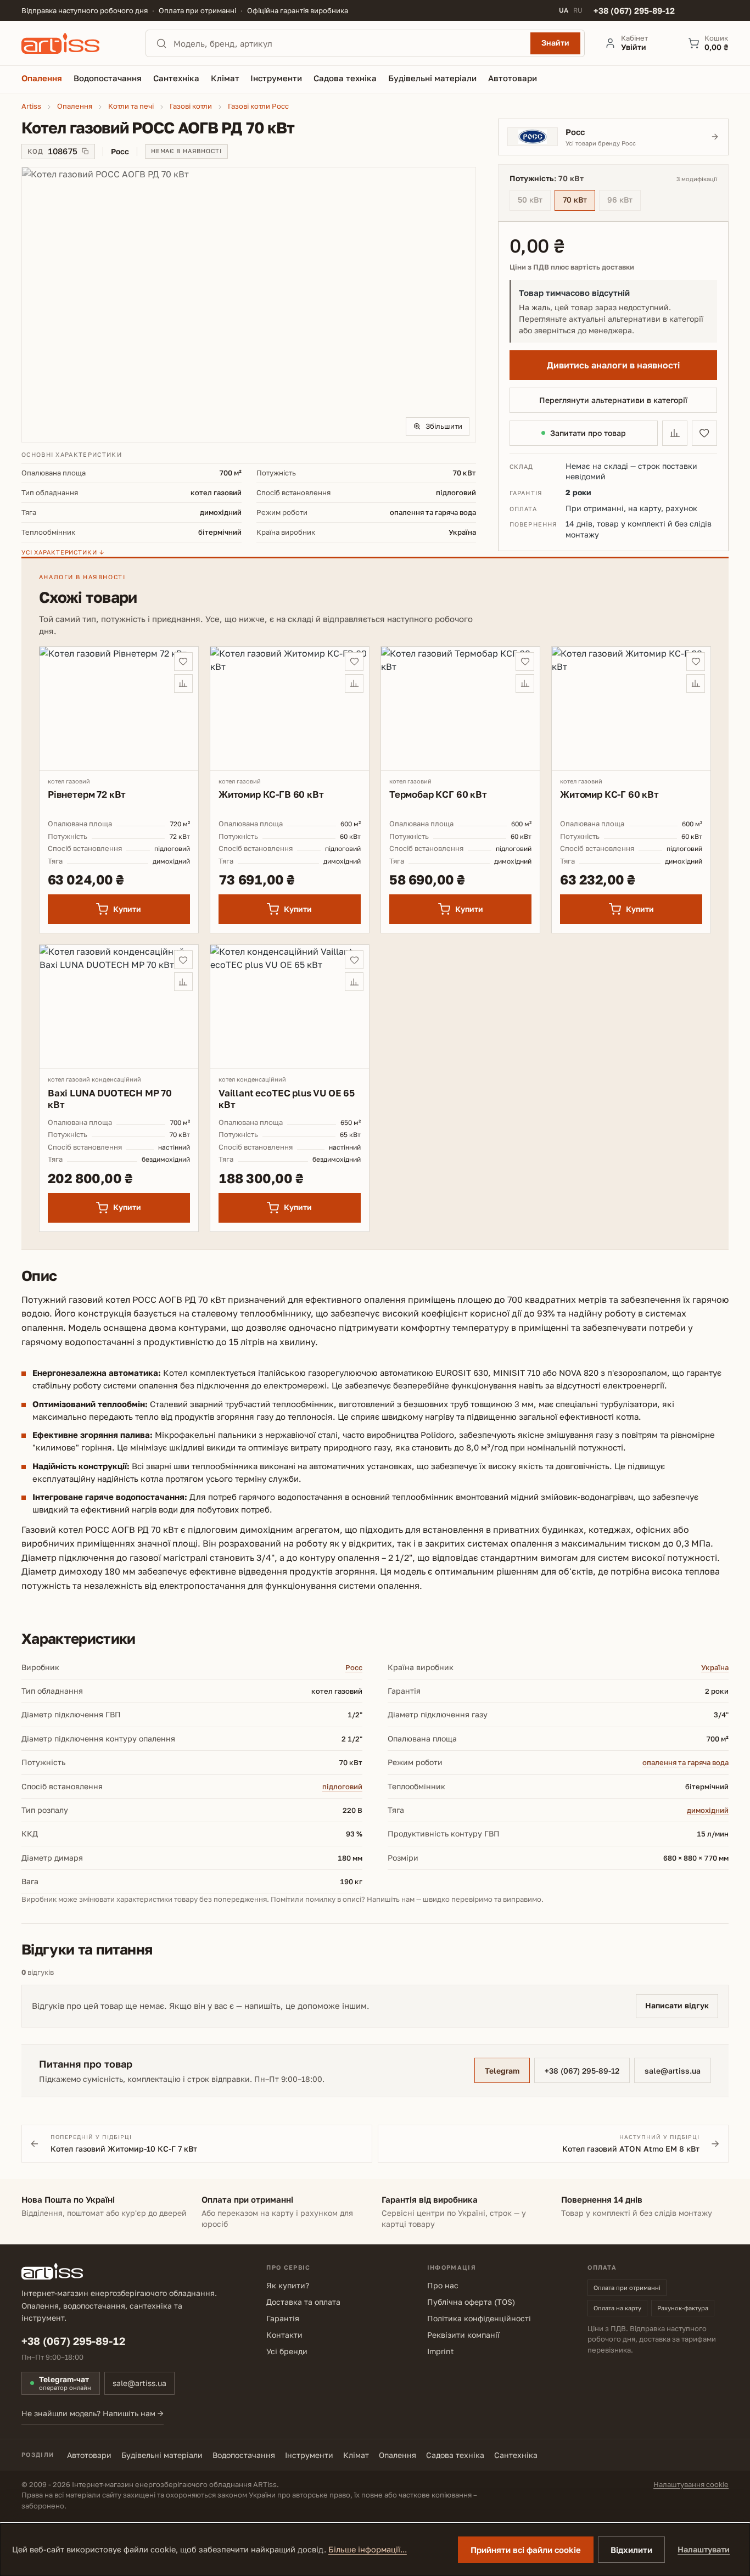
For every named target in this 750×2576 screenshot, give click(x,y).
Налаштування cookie (691, 2484)
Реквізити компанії (463, 2335)
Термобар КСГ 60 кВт (438, 794)
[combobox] (349, 43)
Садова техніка (455, 2455)
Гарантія (283, 2318)
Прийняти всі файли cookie (526, 2550)
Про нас (443, 2285)
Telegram (502, 2071)
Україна (715, 1667)
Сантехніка (516, 2455)
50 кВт (534, 201)
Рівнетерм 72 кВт (87, 794)
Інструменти (309, 2455)
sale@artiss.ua (673, 2071)
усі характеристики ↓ (63, 552)
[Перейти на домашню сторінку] (74, 43)
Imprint (441, 2351)
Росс (354, 1667)
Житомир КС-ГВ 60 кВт (271, 794)
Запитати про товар (588, 433)
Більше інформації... (368, 2549)
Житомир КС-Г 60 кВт (609, 794)
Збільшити (444, 426)
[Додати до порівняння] (675, 433)
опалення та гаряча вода (685, 1762)
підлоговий (342, 1787)
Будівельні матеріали (162, 2455)
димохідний (708, 1810)
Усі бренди (287, 2351)
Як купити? (288, 2285)
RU (578, 10)
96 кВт (624, 201)
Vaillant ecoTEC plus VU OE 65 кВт (287, 1099)
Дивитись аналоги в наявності (613, 365)
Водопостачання (244, 2455)
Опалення (398, 2455)
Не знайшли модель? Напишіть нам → (93, 2413)
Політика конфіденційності (479, 2318)
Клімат (356, 2455)
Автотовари (89, 2455)
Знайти (555, 43)
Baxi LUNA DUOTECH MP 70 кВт (110, 1099)
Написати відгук (677, 2005)
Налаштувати (704, 2549)
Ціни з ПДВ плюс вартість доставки (572, 267)
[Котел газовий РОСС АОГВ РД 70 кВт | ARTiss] (249, 305)
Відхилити (631, 2550)
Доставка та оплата (303, 2302)
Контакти (284, 2335)
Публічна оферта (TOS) (471, 2302)
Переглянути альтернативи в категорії (613, 400)
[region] (249, 305)
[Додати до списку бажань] (704, 433)
